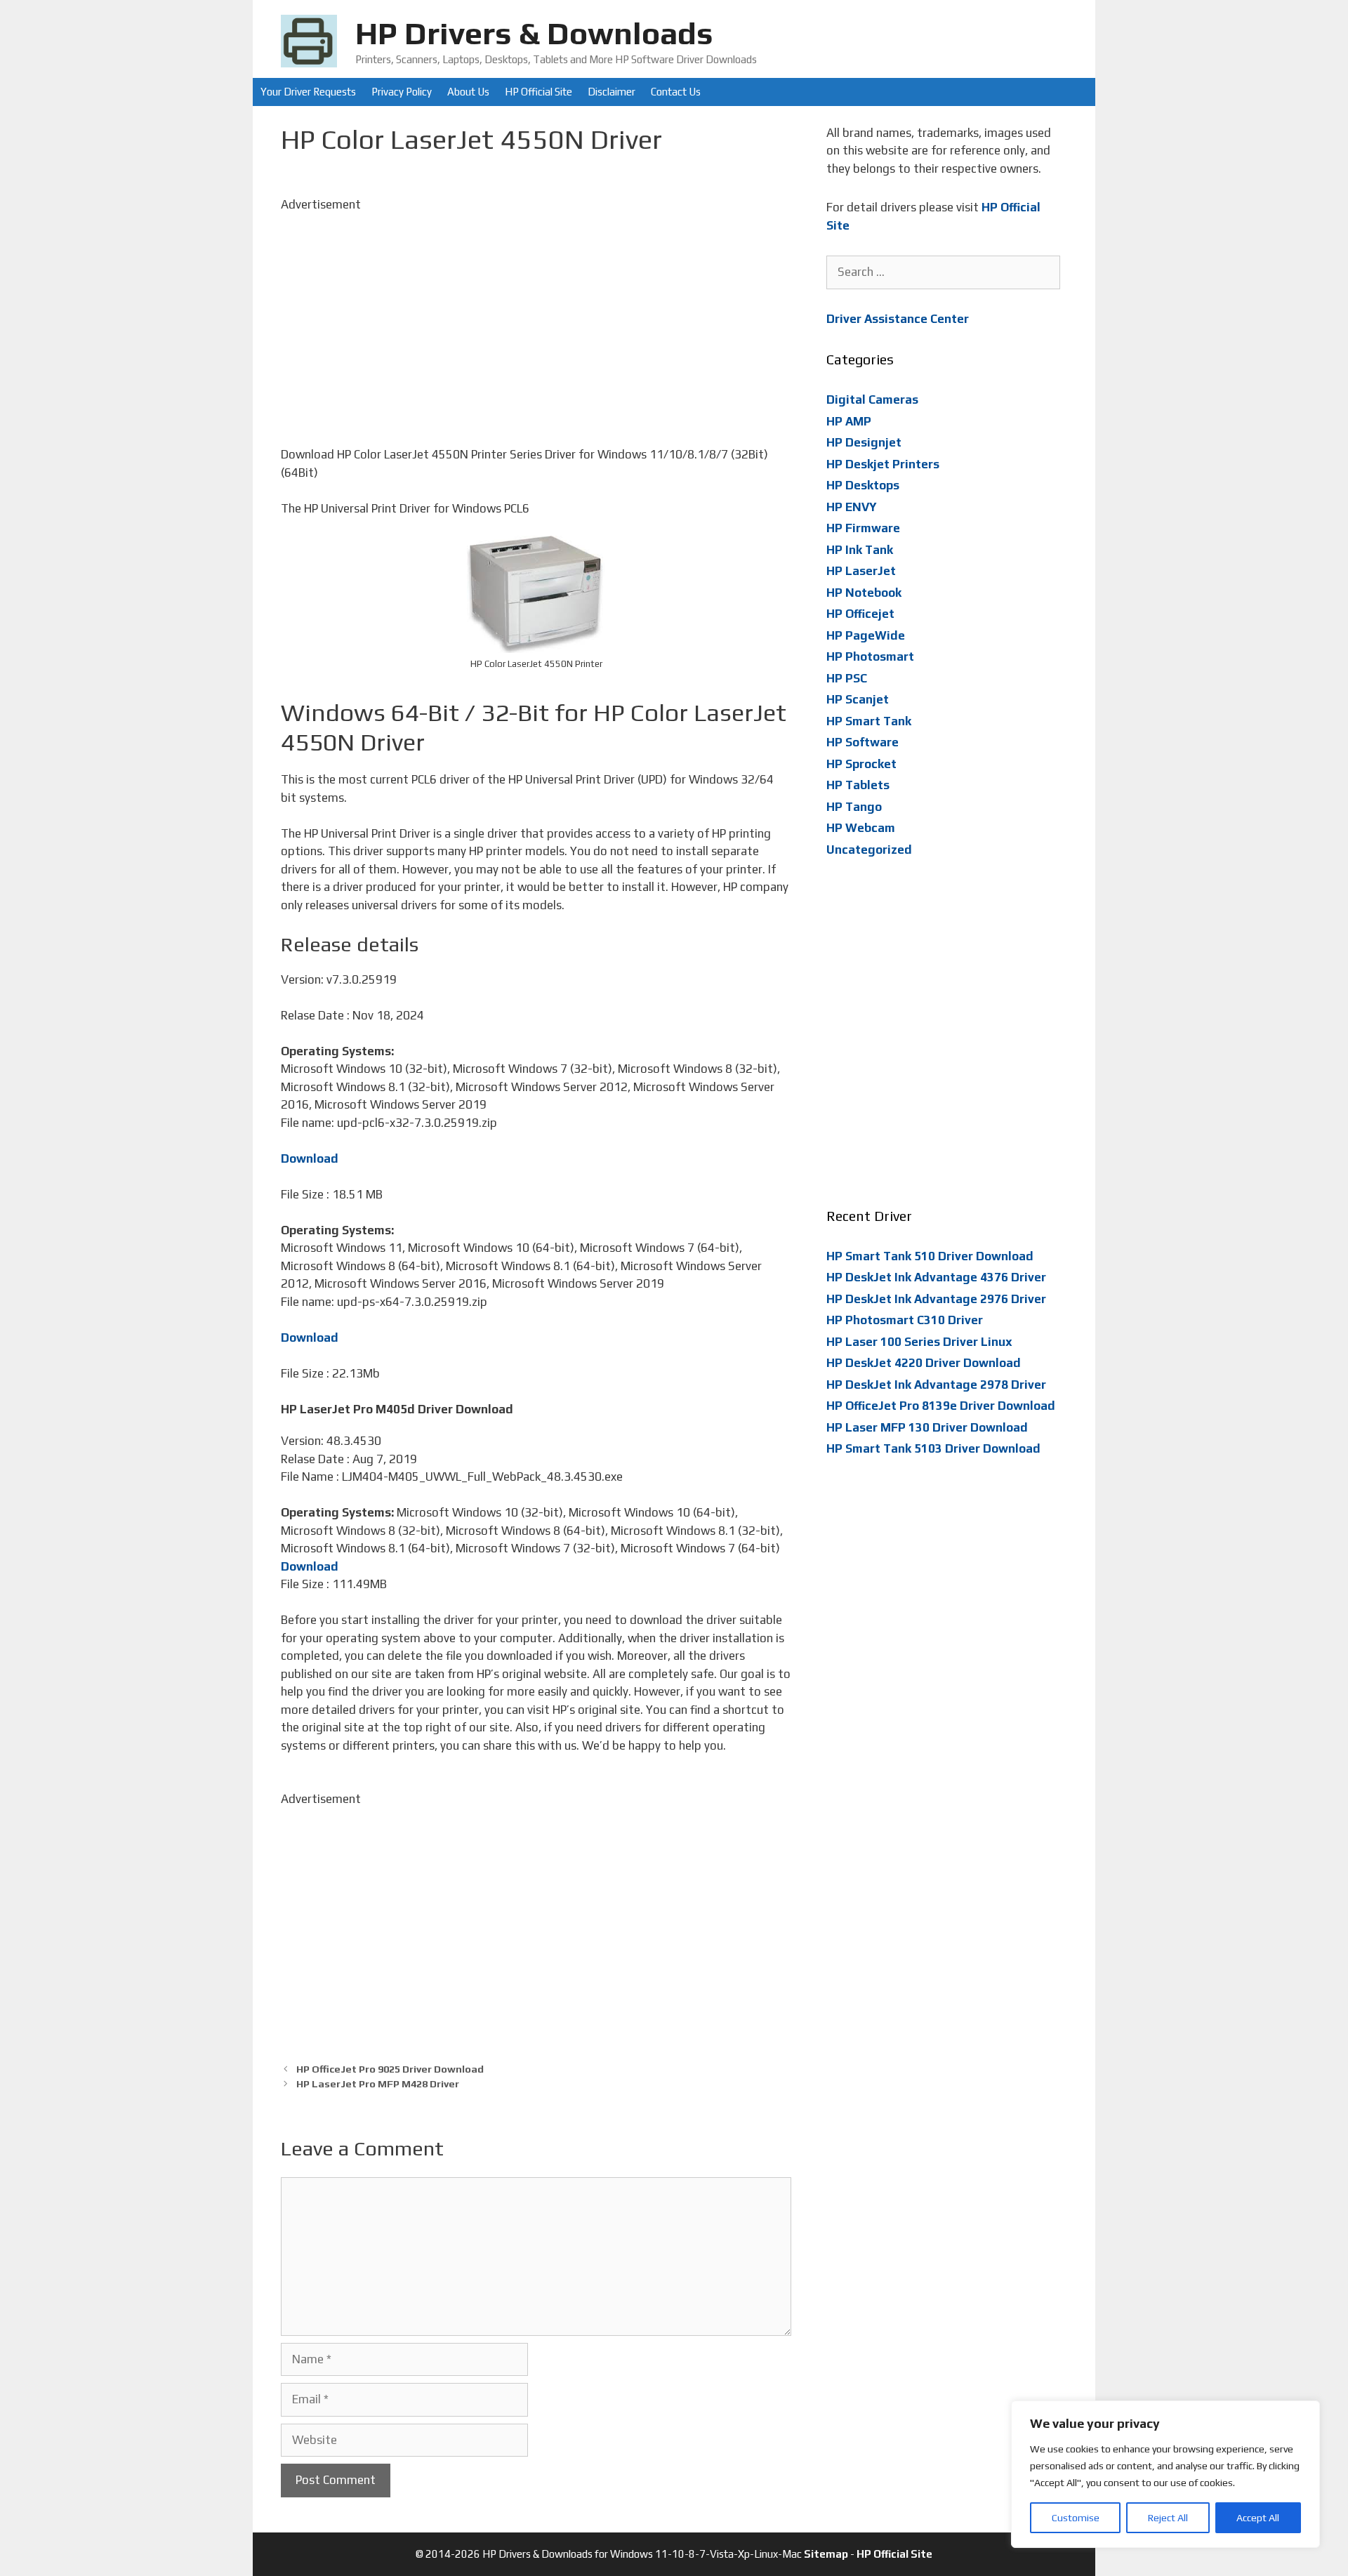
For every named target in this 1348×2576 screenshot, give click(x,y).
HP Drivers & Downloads (534, 33)
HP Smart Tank (869, 721)
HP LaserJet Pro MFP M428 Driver (378, 2083)
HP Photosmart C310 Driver (905, 1320)
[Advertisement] (536, 312)
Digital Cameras (872, 399)
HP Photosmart (870, 656)
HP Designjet (864, 442)
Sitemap (826, 2554)
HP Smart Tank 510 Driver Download (930, 1256)
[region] (1165, 2474)
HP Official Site (538, 92)
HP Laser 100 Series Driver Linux (919, 1342)
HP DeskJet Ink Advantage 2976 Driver (936, 1299)
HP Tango (854, 807)
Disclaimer (612, 92)
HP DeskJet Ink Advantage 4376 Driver (936, 1277)
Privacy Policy (402, 92)
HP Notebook (864, 593)
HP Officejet (860, 614)
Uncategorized (869, 850)
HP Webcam (861, 828)
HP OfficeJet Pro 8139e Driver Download (941, 1406)
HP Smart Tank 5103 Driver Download (933, 1448)
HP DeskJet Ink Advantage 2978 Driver (936, 1385)
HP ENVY (852, 507)
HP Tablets (858, 785)
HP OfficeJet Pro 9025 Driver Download (390, 2069)
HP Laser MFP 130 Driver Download (927, 1427)
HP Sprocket (861, 764)
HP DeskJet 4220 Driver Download (924, 1363)
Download (310, 1158)
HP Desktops (863, 485)
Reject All (1168, 2518)
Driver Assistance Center (898, 319)
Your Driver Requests (308, 92)
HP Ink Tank (860, 550)
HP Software (863, 742)
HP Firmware (863, 528)
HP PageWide (866, 635)
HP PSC (847, 678)
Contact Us (676, 92)
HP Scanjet (858, 699)
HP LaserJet (861, 571)
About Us (468, 92)
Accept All (1258, 2518)
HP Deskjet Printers (883, 464)
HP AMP (849, 421)
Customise (1076, 2518)
